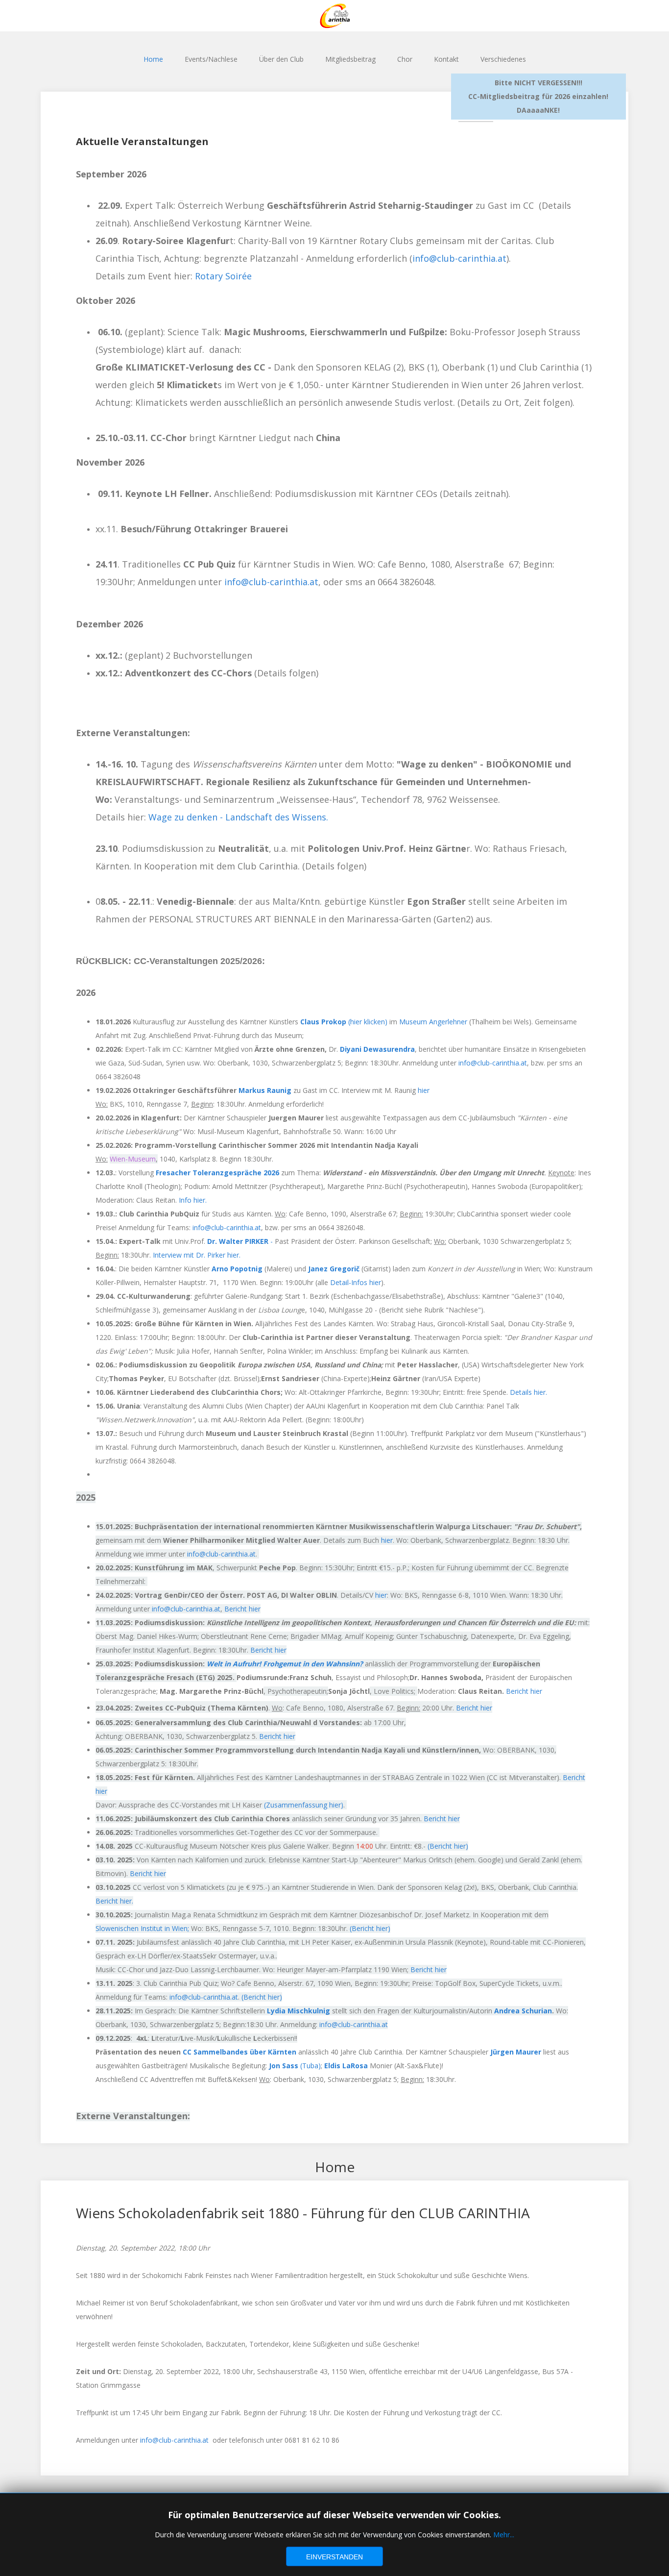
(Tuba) (295, 2066)
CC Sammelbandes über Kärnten (239, 2052)
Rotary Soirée (223, 276)
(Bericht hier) (448, 1846)
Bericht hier (242, 1609)
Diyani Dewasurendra (377, 1049)
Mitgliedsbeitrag (350, 59)
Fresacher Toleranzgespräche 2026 (217, 1173)
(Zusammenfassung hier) (304, 1805)
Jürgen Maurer (516, 2052)
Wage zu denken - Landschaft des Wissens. (238, 817)
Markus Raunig (265, 1090)
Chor (405, 59)
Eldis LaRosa (346, 2066)
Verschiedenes (503, 59)
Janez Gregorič (334, 1269)
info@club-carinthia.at (459, 258)
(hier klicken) (344, 1022)
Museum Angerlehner (433, 1022)
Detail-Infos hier (356, 1282)
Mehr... (504, 2535)
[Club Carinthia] (334, 16)
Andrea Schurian (523, 2011)
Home (153, 59)
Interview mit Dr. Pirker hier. (197, 1255)
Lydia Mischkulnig (299, 2011)
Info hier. (193, 1200)
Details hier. (528, 1392)
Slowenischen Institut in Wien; (143, 1928)
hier (424, 1090)
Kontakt (446, 59)
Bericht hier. (114, 1901)
